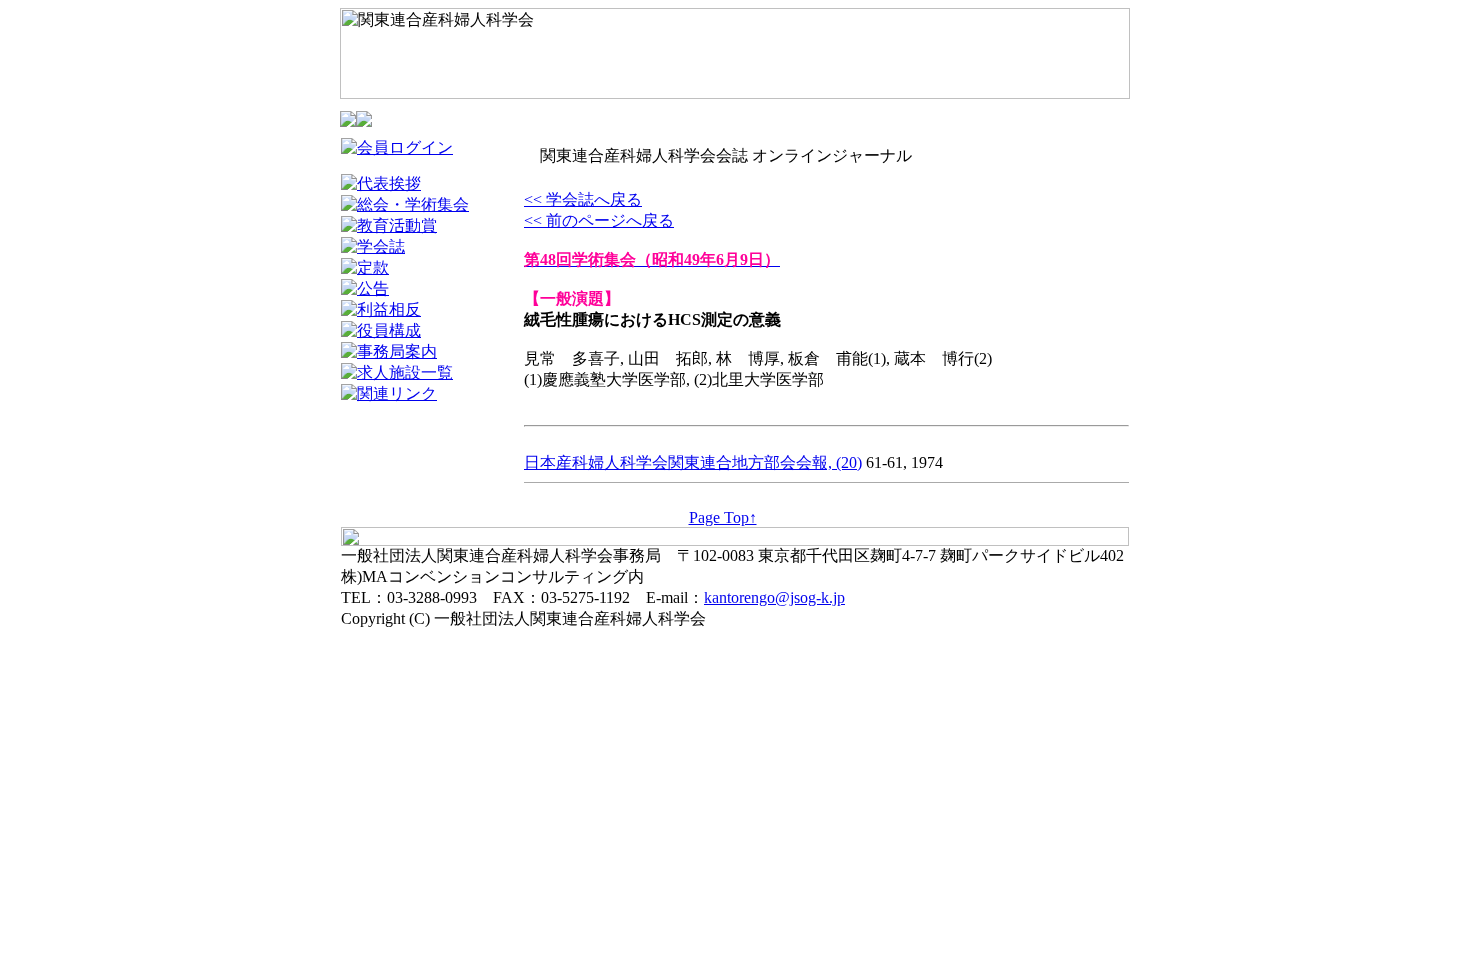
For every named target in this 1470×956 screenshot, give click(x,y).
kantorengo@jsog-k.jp (774, 597)
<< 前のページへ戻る (599, 220)
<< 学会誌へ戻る (583, 199)
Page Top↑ (723, 517)
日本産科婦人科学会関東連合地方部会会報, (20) (693, 462)
